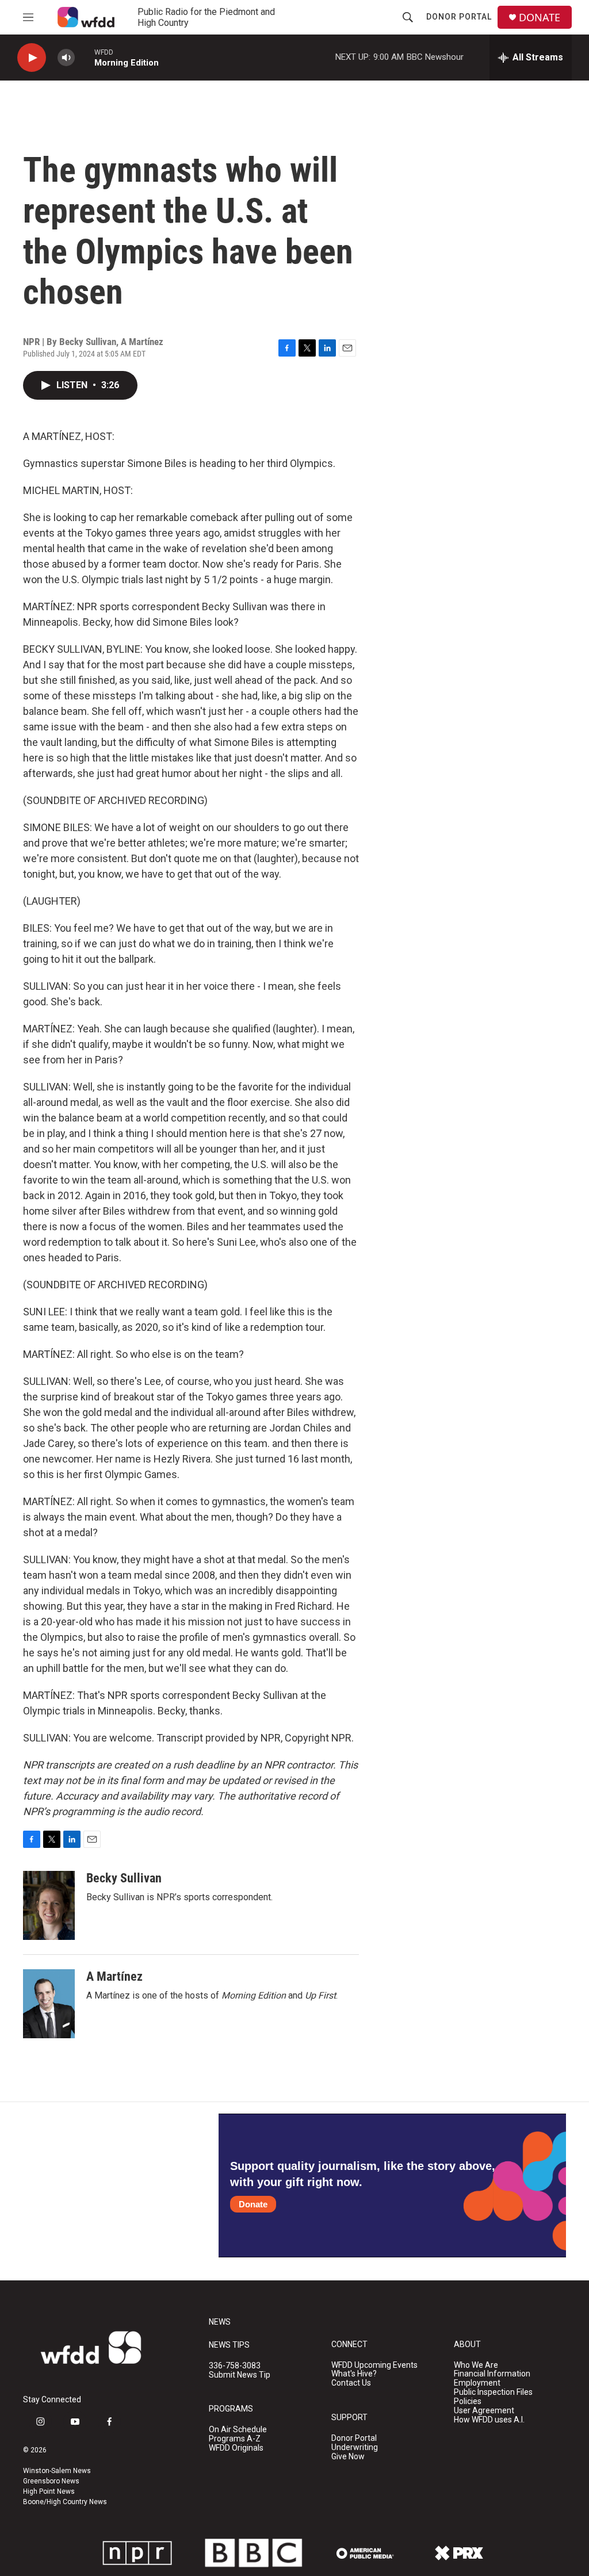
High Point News (49, 2491)
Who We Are (476, 2365)
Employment (477, 2383)
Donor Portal (459, 17)
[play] (32, 58)
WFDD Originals (236, 2448)
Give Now (348, 2457)
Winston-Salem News (57, 2471)
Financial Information (492, 2374)
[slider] (85, 57)
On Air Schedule (238, 2430)
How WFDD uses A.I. (489, 2420)
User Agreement (484, 2411)
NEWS (220, 2322)
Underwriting (355, 2447)
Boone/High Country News (65, 2502)
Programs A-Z (235, 2439)
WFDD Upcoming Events (374, 2365)
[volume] (66, 58)
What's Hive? (354, 2374)
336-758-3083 (235, 2366)
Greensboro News (51, 2481)
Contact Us (351, 2383)
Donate (253, 2204)
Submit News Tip (240, 2375)
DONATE (540, 18)
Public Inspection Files (493, 2392)
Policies (468, 2401)
